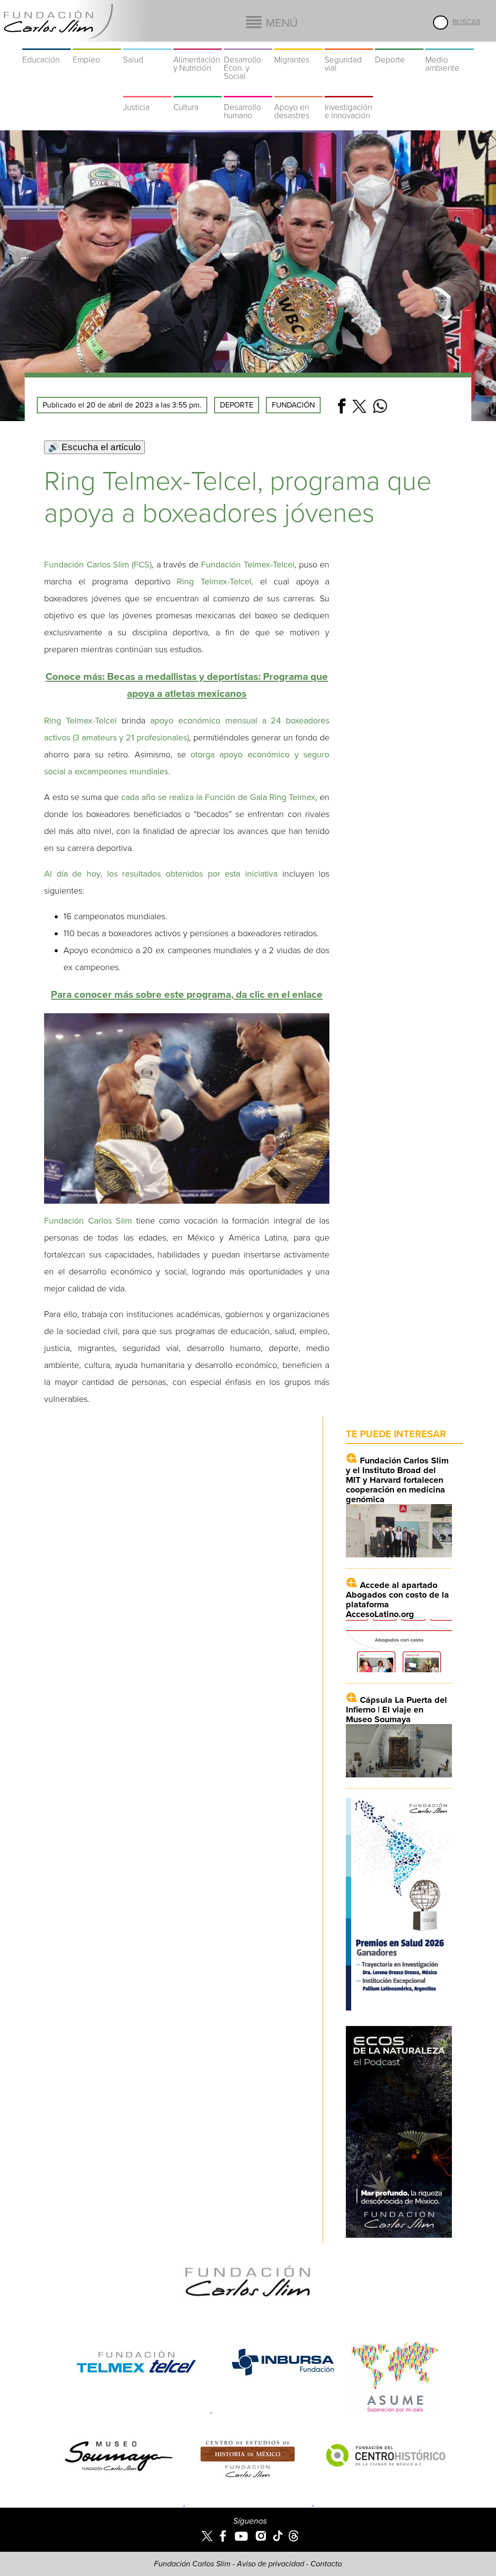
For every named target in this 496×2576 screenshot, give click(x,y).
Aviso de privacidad (271, 2564)
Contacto (326, 2564)
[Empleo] (97, 44)
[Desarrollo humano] (248, 91)
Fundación (293, 405)
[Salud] (147, 44)
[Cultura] (198, 91)
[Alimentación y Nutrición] (198, 44)
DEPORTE (237, 405)
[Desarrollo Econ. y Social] (248, 44)
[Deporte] (399, 44)
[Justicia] (147, 91)
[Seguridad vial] (349, 44)
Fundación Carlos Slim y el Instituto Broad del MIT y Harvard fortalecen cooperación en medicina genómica (397, 1480)
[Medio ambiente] (449, 44)
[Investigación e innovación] (349, 91)
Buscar (466, 22)
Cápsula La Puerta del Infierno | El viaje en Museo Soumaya (396, 1710)
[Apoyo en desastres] (298, 91)
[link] (187, 995)
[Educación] (46, 44)
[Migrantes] (298, 44)
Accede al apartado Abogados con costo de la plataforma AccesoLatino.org (397, 1600)
